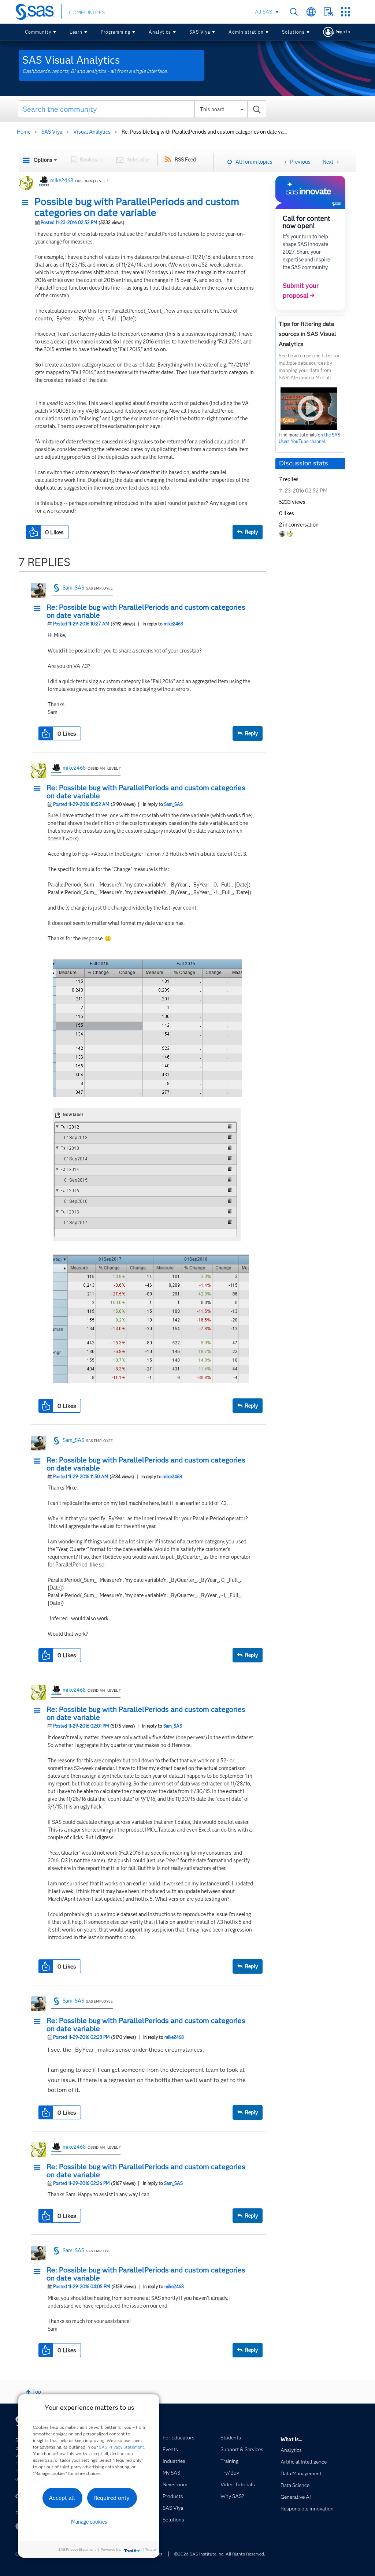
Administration (246, 32)
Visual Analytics (92, 132)
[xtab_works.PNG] (151, 1318)
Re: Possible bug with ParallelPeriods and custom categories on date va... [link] (204, 132)
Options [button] (43, 160)
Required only (112, 2498)
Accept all (62, 2498)
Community (38, 32)
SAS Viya (200, 32)
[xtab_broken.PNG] (147, 1028)
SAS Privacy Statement (122, 2447)
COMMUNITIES (87, 12)
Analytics (160, 32)
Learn (76, 32)
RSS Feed (185, 160)
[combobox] (142, 109)
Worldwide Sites (311, 12)
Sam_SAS (73, 588)
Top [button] (37, 2392)
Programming (116, 32)
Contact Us (328, 12)
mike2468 (62, 181)
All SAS (263, 12)
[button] (27, 203)
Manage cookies (89, 2522)
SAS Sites (346, 12)
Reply (251, 532)
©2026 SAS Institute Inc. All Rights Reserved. (220, 2554)
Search (294, 12)
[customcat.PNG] (147, 1175)
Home (24, 132)
